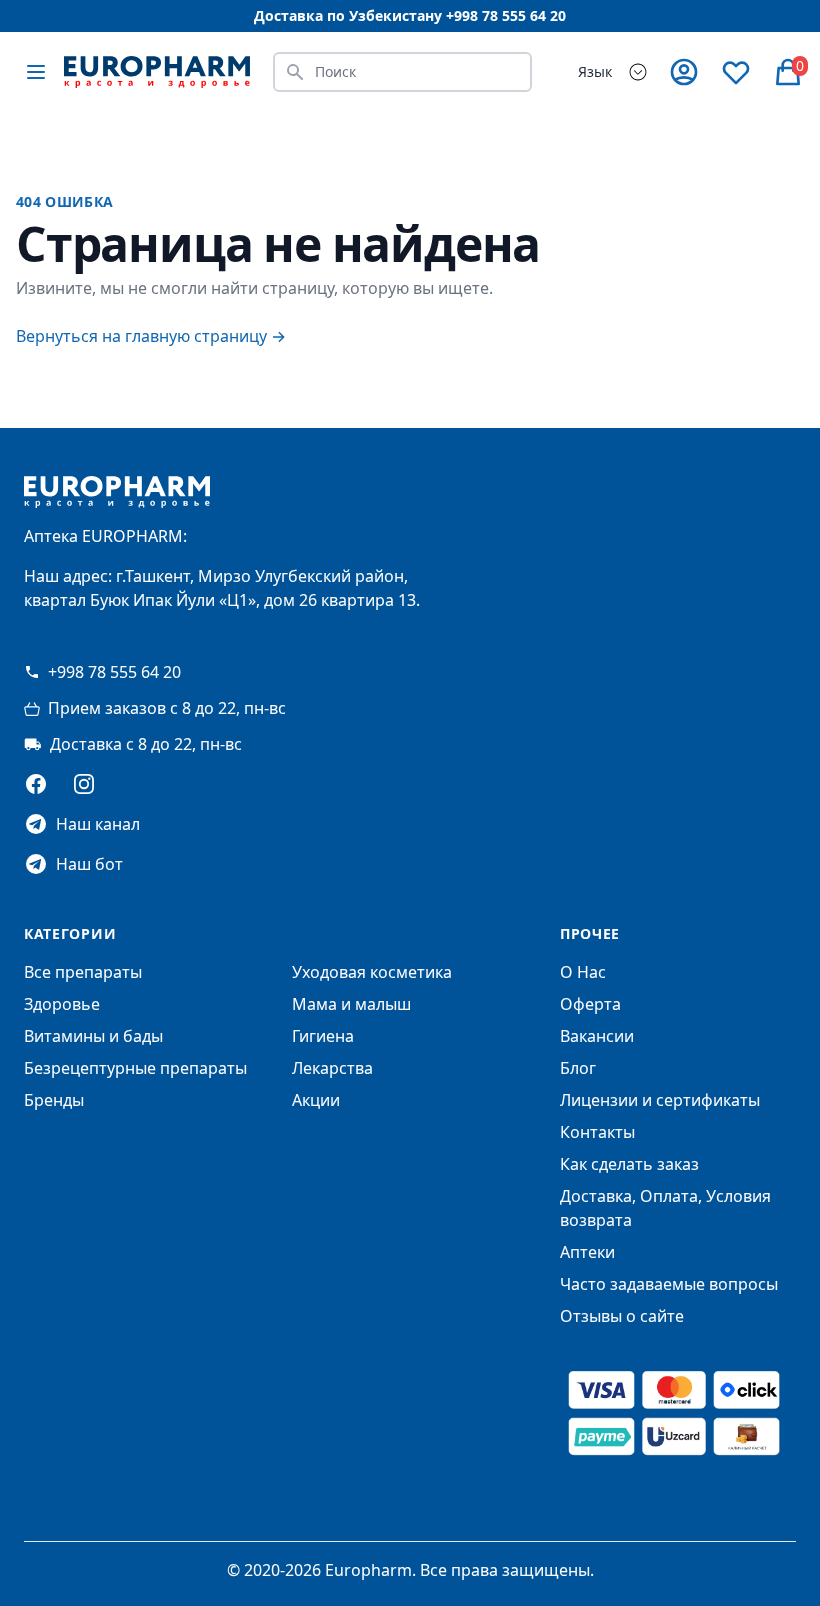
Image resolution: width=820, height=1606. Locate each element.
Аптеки (587, 1252)
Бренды (54, 1100)
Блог (578, 1068)
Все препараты (83, 972)
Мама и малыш (351, 1004)
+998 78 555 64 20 (114, 672)
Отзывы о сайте (622, 1316)
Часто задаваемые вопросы (669, 1284)
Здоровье (62, 1004)
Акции (316, 1100)
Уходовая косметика (372, 972)
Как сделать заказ (629, 1164)
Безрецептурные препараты (135, 1068)
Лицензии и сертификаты (660, 1100)
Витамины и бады (93, 1036)
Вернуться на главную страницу (151, 336)
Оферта (590, 1004)
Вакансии (597, 1036)
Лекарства (332, 1068)
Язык (595, 71)
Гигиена (323, 1036)
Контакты (597, 1132)
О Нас (583, 972)
